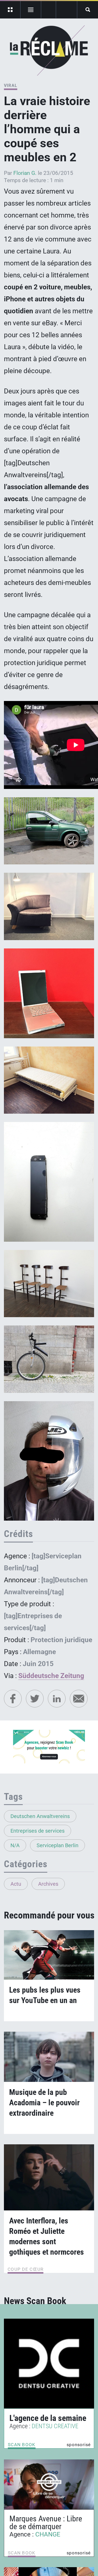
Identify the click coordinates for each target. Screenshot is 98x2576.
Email (79, 1699)
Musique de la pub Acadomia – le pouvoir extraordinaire (44, 2103)
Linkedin (57, 1699)
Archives (48, 1884)
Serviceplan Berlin (57, 1845)
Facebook (13, 1699)
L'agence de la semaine (48, 2418)
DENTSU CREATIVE (55, 2426)
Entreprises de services (38, 1831)
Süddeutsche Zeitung (51, 1676)
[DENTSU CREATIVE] (49, 2364)
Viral (11, 85)
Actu (16, 1884)
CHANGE (48, 2534)
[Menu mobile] (10, 10)
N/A (15, 1845)
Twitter (35, 1699)
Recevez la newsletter (67, 10)
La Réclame (49, 50)
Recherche (88, 10)
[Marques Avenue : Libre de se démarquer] (49, 2484)
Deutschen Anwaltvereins (40, 1816)
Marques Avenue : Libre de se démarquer (46, 2523)
